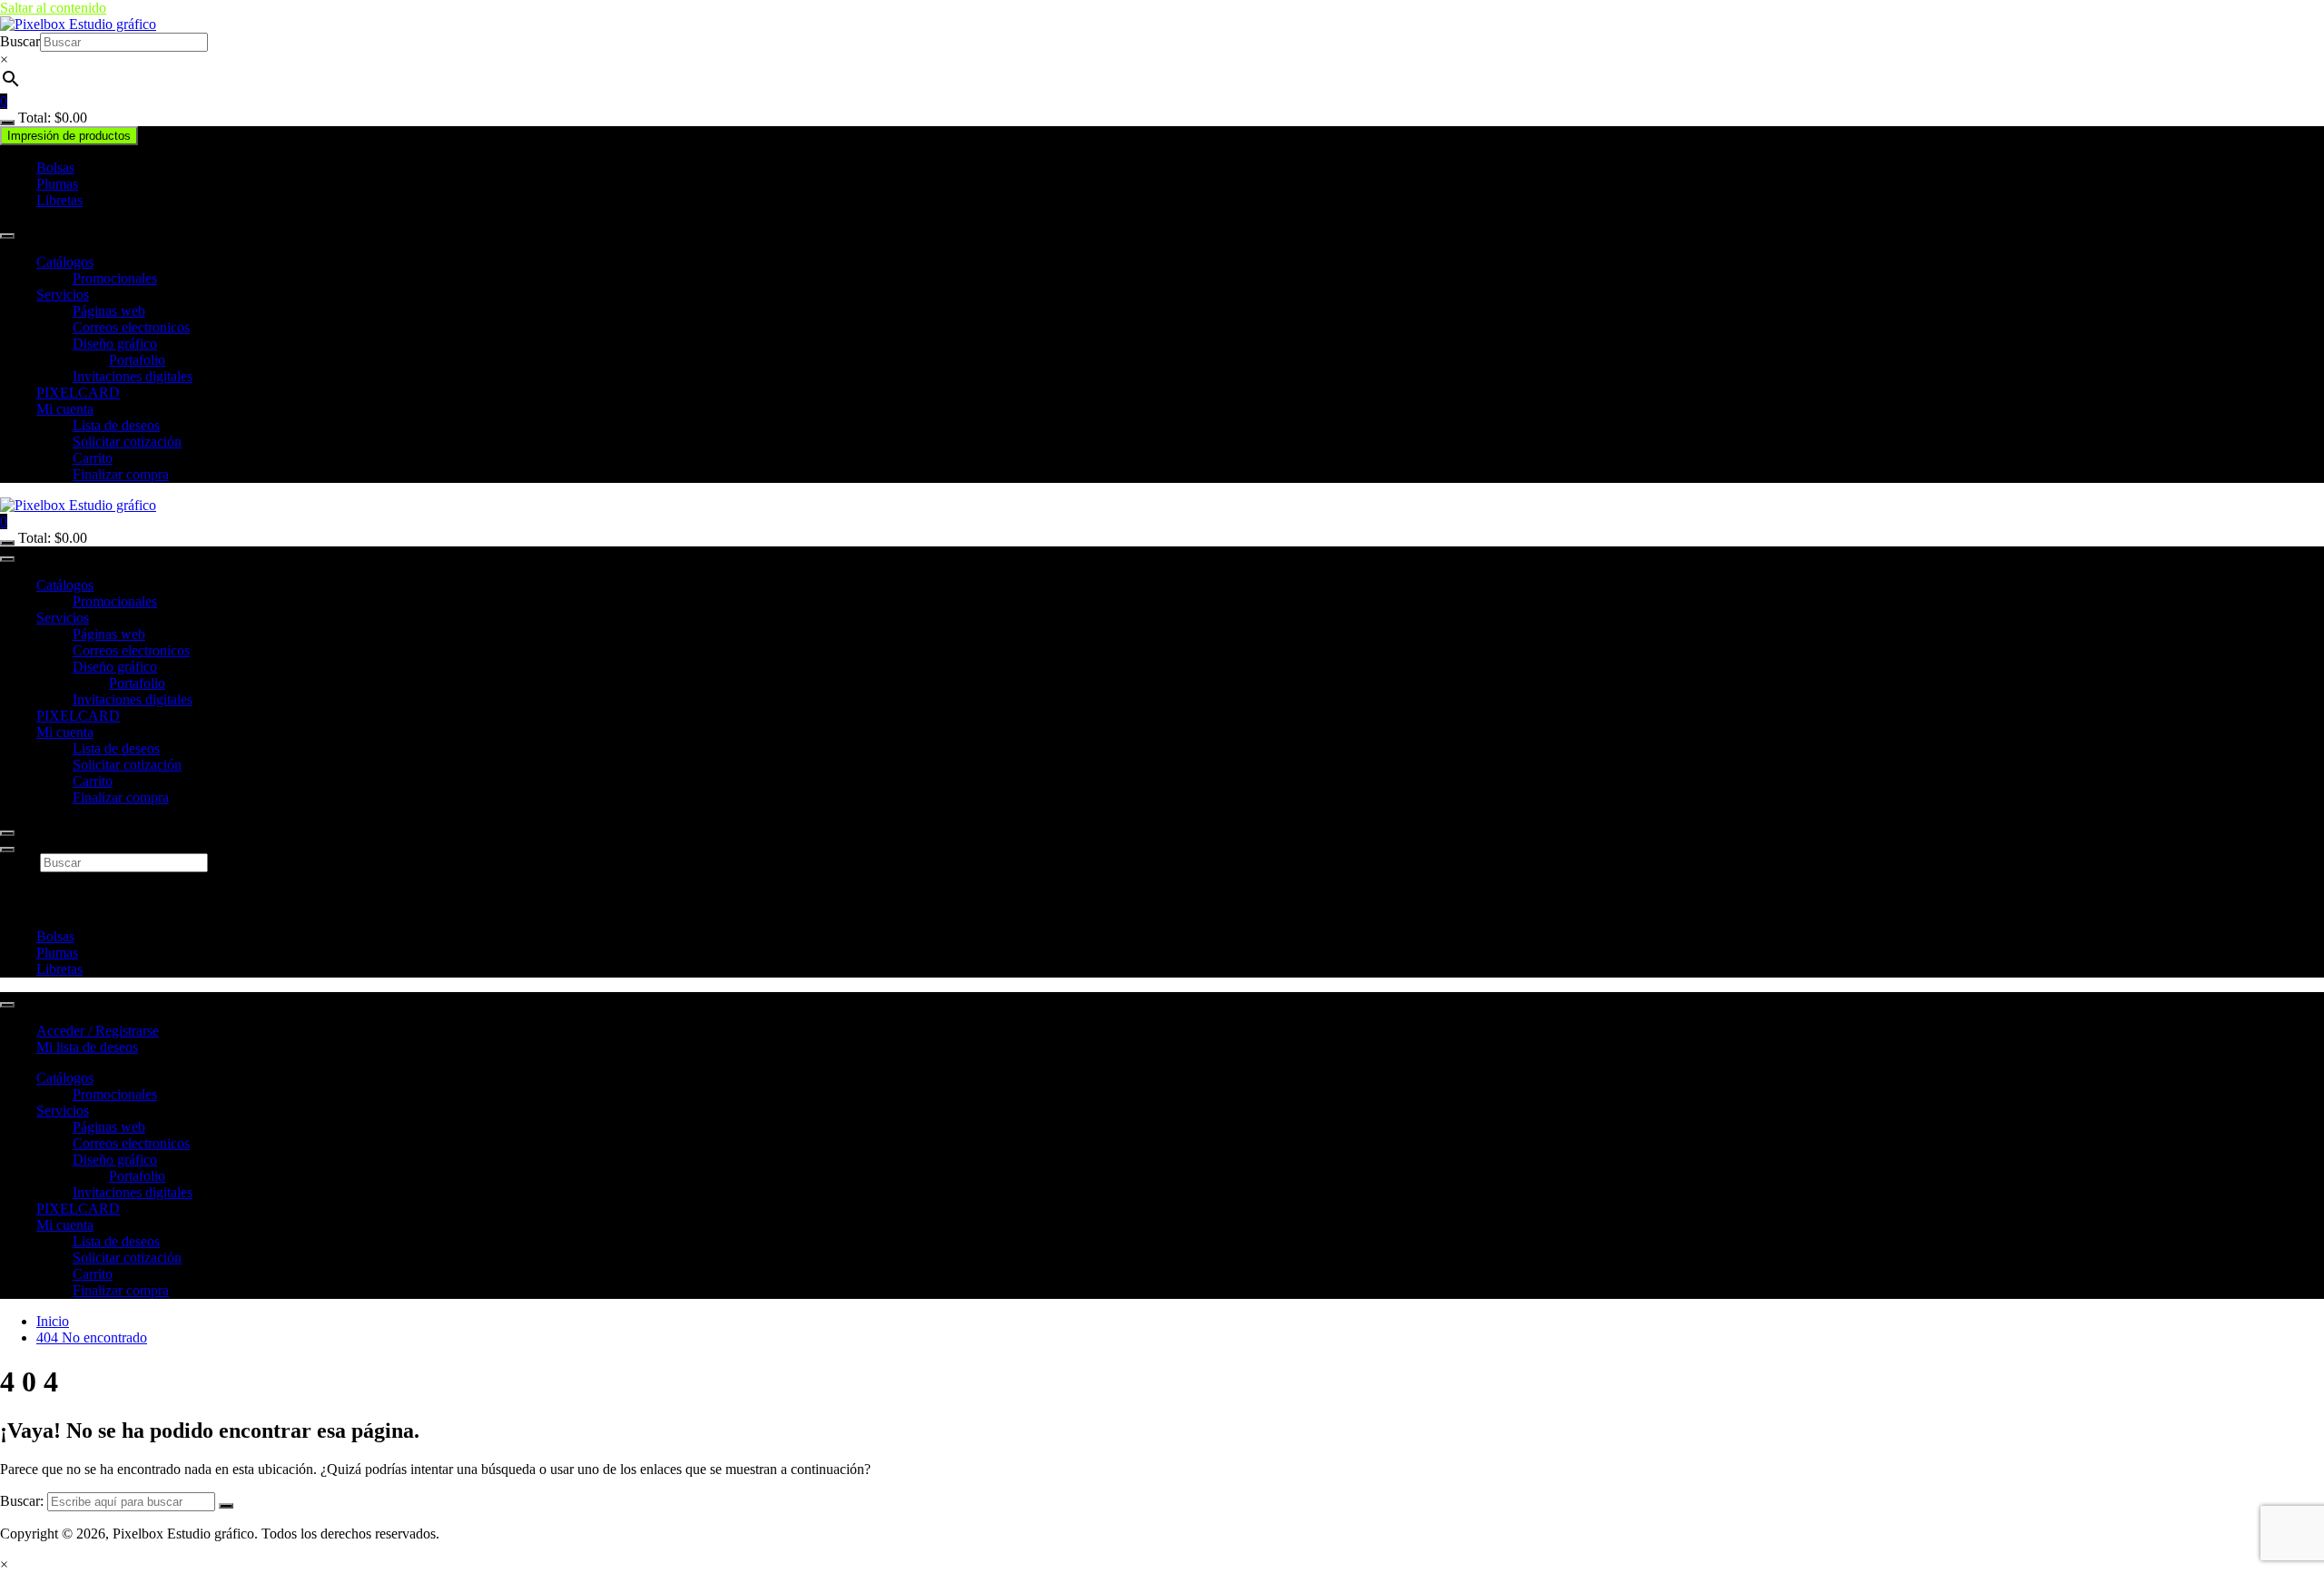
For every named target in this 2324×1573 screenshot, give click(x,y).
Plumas (57, 184)
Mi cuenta (65, 409)
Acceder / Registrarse (98, 1031)
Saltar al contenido (53, 8)
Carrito (93, 458)
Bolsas (55, 167)
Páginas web (109, 311)
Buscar (20, 41)
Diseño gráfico (115, 344)
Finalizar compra (121, 474)
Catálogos (65, 262)
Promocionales (115, 278)
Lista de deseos (116, 425)
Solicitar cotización (127, 442)
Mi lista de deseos (87, 1047)
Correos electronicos (131, 327)
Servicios (63, 295)
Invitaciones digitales (133, 376)
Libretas (59, 200)
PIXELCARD (78, 393)
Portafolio (137, 360)
